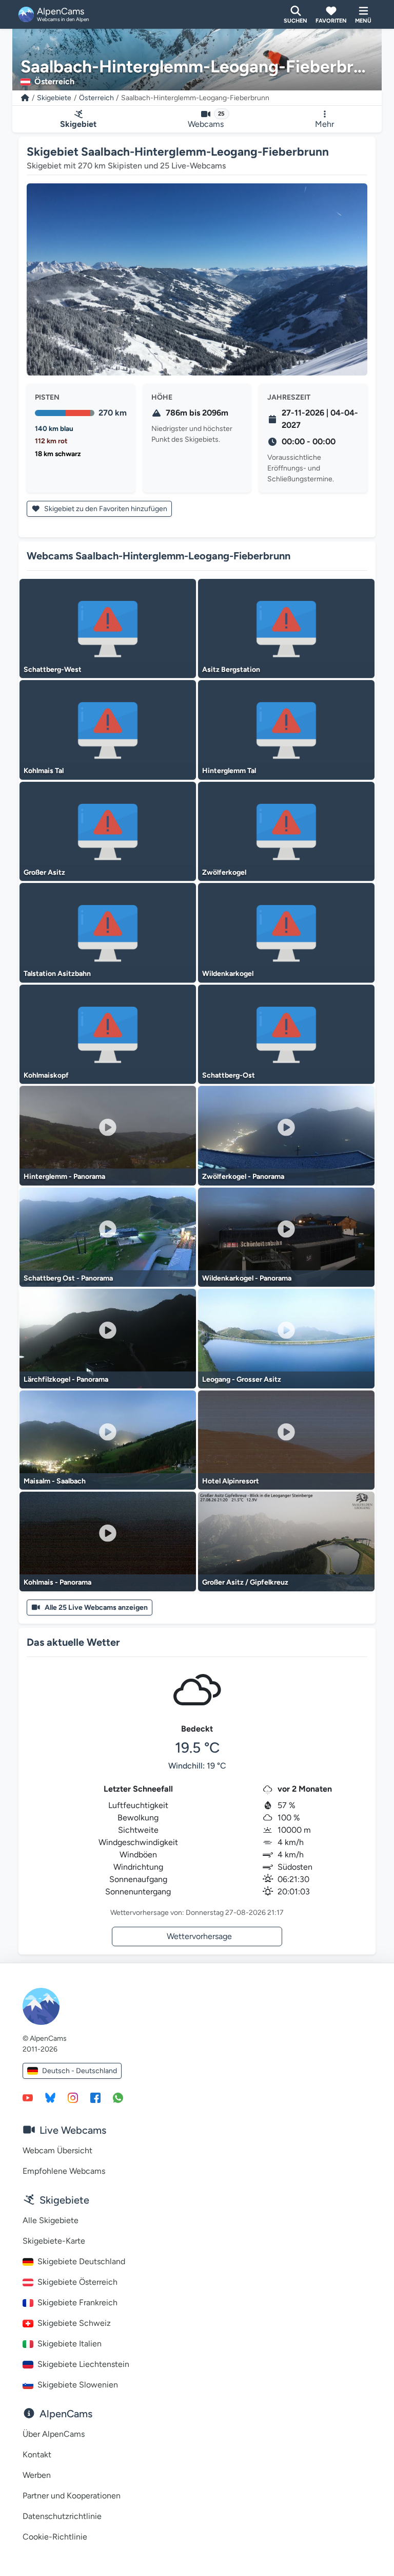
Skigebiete (54, 98)
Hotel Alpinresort (231, 1481)
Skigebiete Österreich (77, 2282)
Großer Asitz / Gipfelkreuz (245, 1582)
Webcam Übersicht (57, 2150)
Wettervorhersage (199, 1936)
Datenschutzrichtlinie (62, 2516)
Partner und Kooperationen (72, 2496)
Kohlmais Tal (44, 771)
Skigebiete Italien (70, 2344)
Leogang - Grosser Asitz (242, 1379)
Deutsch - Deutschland (80, 2071)
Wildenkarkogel (228, 974)
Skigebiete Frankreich (77, 2302)
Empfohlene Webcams (64, 2171)
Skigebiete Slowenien (78, 2385)
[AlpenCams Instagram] (73, 2097)
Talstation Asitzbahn (57, 974)
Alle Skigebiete (51, 2220)
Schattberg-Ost (229, 1075)
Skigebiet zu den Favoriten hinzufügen (105, 509)
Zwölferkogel (224, 872)
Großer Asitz (44, 872)
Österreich (96, 98)
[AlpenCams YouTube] (28, 2097)
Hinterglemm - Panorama (64, 1177)
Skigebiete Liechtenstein (83, 2364)
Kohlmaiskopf (46, 1075)
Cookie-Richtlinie (55, 2537)
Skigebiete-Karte (54, 2241)
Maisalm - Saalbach (55, 1481)
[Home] (25, 98)
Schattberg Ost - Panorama (68, 1278)
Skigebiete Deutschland (81, 2261)
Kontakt (37, 2455)
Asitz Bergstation (231, 670)
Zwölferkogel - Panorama (243, 1177)
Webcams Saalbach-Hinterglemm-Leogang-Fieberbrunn (159, 556)
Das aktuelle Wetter (73, 1642)
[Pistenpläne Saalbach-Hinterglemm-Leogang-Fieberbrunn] (197, 279)
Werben (37, 2475)
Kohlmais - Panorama (57, 1582)
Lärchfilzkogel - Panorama (66, 1379)
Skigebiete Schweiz (74, 2323)
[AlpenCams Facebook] (95, 2097)
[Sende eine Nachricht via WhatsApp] (118, 2097)
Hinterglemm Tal (229, 771)
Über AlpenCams (54, 2434)
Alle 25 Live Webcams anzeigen (96, 1607)
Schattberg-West (53, 670)
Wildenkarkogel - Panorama (247, 1278)
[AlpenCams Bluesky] (50, 2097)
